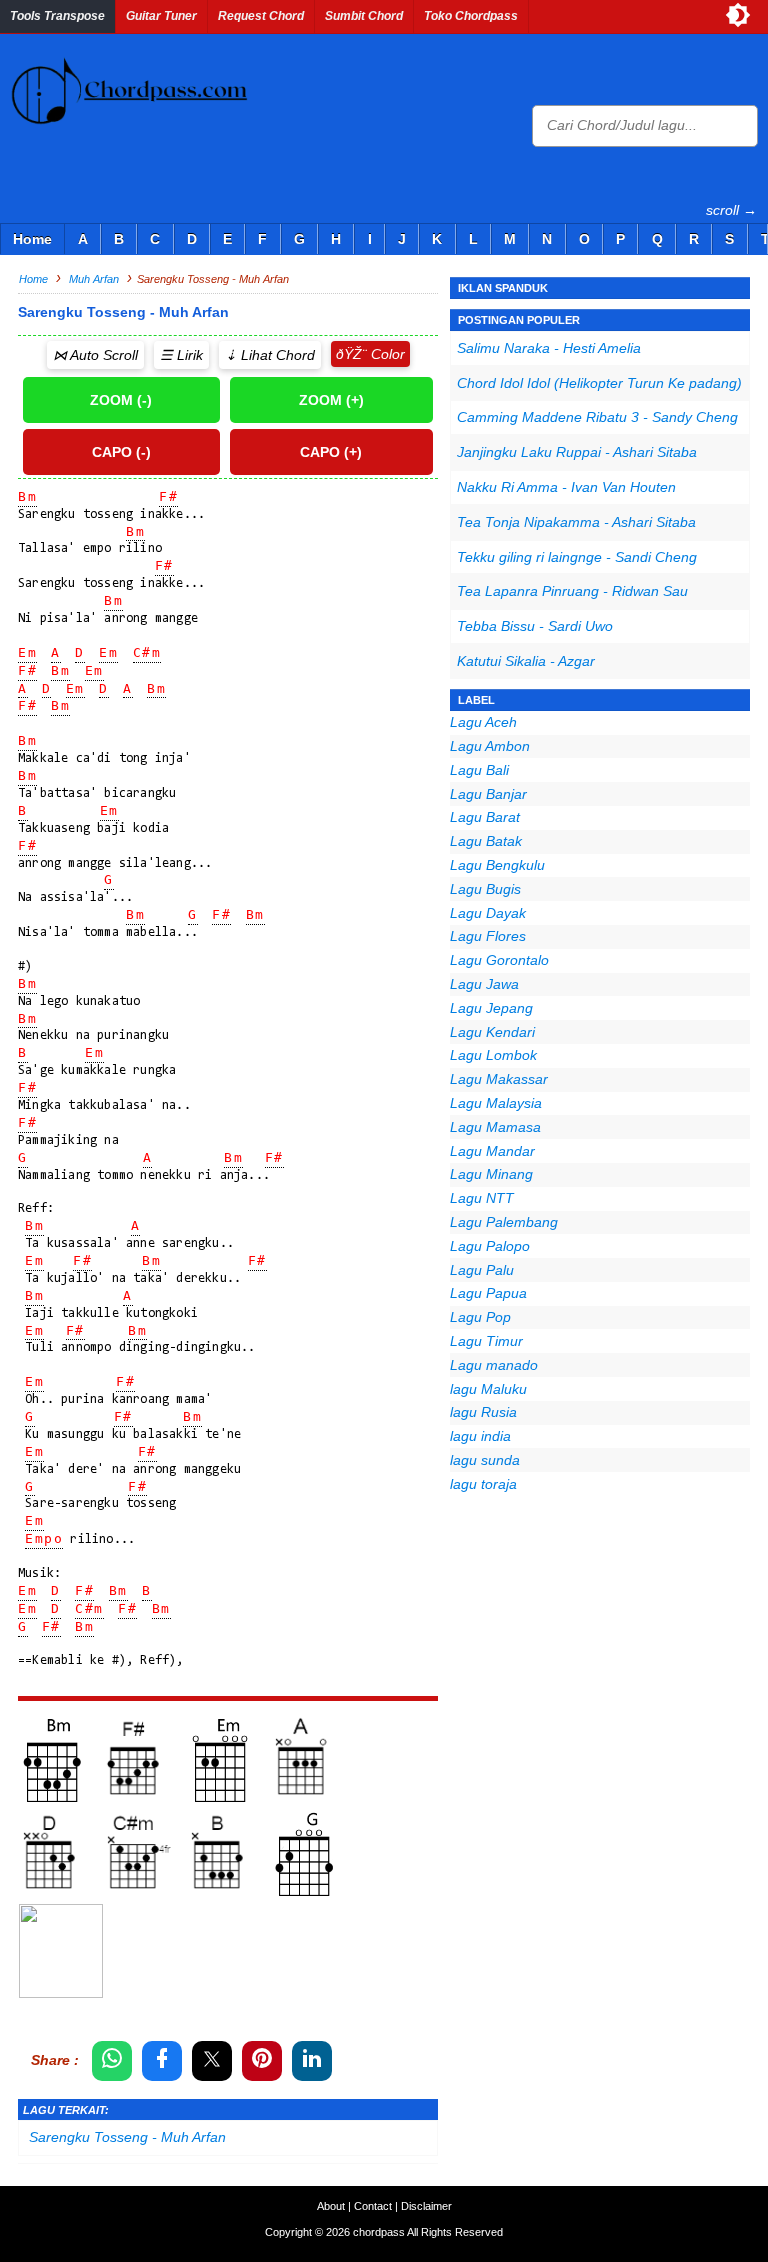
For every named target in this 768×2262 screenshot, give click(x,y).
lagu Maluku (488, 1389)
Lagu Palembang (504, 1222)
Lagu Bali (479, 770)
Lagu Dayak (488, 913)
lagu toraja (483, 1484)
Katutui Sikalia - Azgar (526, 661)
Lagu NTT (482, 1198)
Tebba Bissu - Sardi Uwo (535, 626)
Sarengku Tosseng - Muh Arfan (127, 2137)
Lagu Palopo (490, 1246)
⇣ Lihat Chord (270, 355)
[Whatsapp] (112, 2061)
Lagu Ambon (490, 746)
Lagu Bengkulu (497, 865)
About (331, 2206)
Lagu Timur (486, 1341)
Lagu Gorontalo (499, 960)
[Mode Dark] (738, 15)
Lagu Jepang (491, 1008)
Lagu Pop (480, 1317)
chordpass (379, 2232)
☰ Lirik (181, 355)
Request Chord (261, 16)
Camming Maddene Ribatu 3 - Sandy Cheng (597, 417)
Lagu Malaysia (496, 1103)
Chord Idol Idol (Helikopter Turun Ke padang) (599, 383)
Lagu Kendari (492, 1032)
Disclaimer (426, 2206)
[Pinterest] (262, 2061)
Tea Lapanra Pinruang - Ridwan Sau (572, 591)
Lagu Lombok (493, 1055)
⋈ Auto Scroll (95, 355)
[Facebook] (162, 2061)
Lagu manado (494, 1365)
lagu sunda (485, 1460)
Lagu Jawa (484, 984)
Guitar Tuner (161, 16)
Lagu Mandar (492, 1151)
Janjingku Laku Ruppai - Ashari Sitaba (577, 452)
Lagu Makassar (499, 1079)
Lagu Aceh (483, 722)
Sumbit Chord (364, 16)
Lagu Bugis (485, 889)
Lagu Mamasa (495, 1127)
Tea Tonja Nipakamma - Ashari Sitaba (576, 522)
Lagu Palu (482, 1270)
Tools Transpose (57, 16)
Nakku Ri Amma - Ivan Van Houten (566, 487)
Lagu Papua (488, 1293)
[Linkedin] (312, 2061)
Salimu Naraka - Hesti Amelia (549, 348)
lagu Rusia (483, 1412)
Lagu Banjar (488, 794)
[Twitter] (212, 2061)
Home (32, 239)
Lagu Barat (485, 817)
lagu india (480, 1436)
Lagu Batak (486, 841)
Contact (373, 2206)
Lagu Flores (488, 936)
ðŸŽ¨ (351, 354)
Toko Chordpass (471, 16)
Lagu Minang (491, 1174)
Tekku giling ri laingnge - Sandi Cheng (577, 557)
